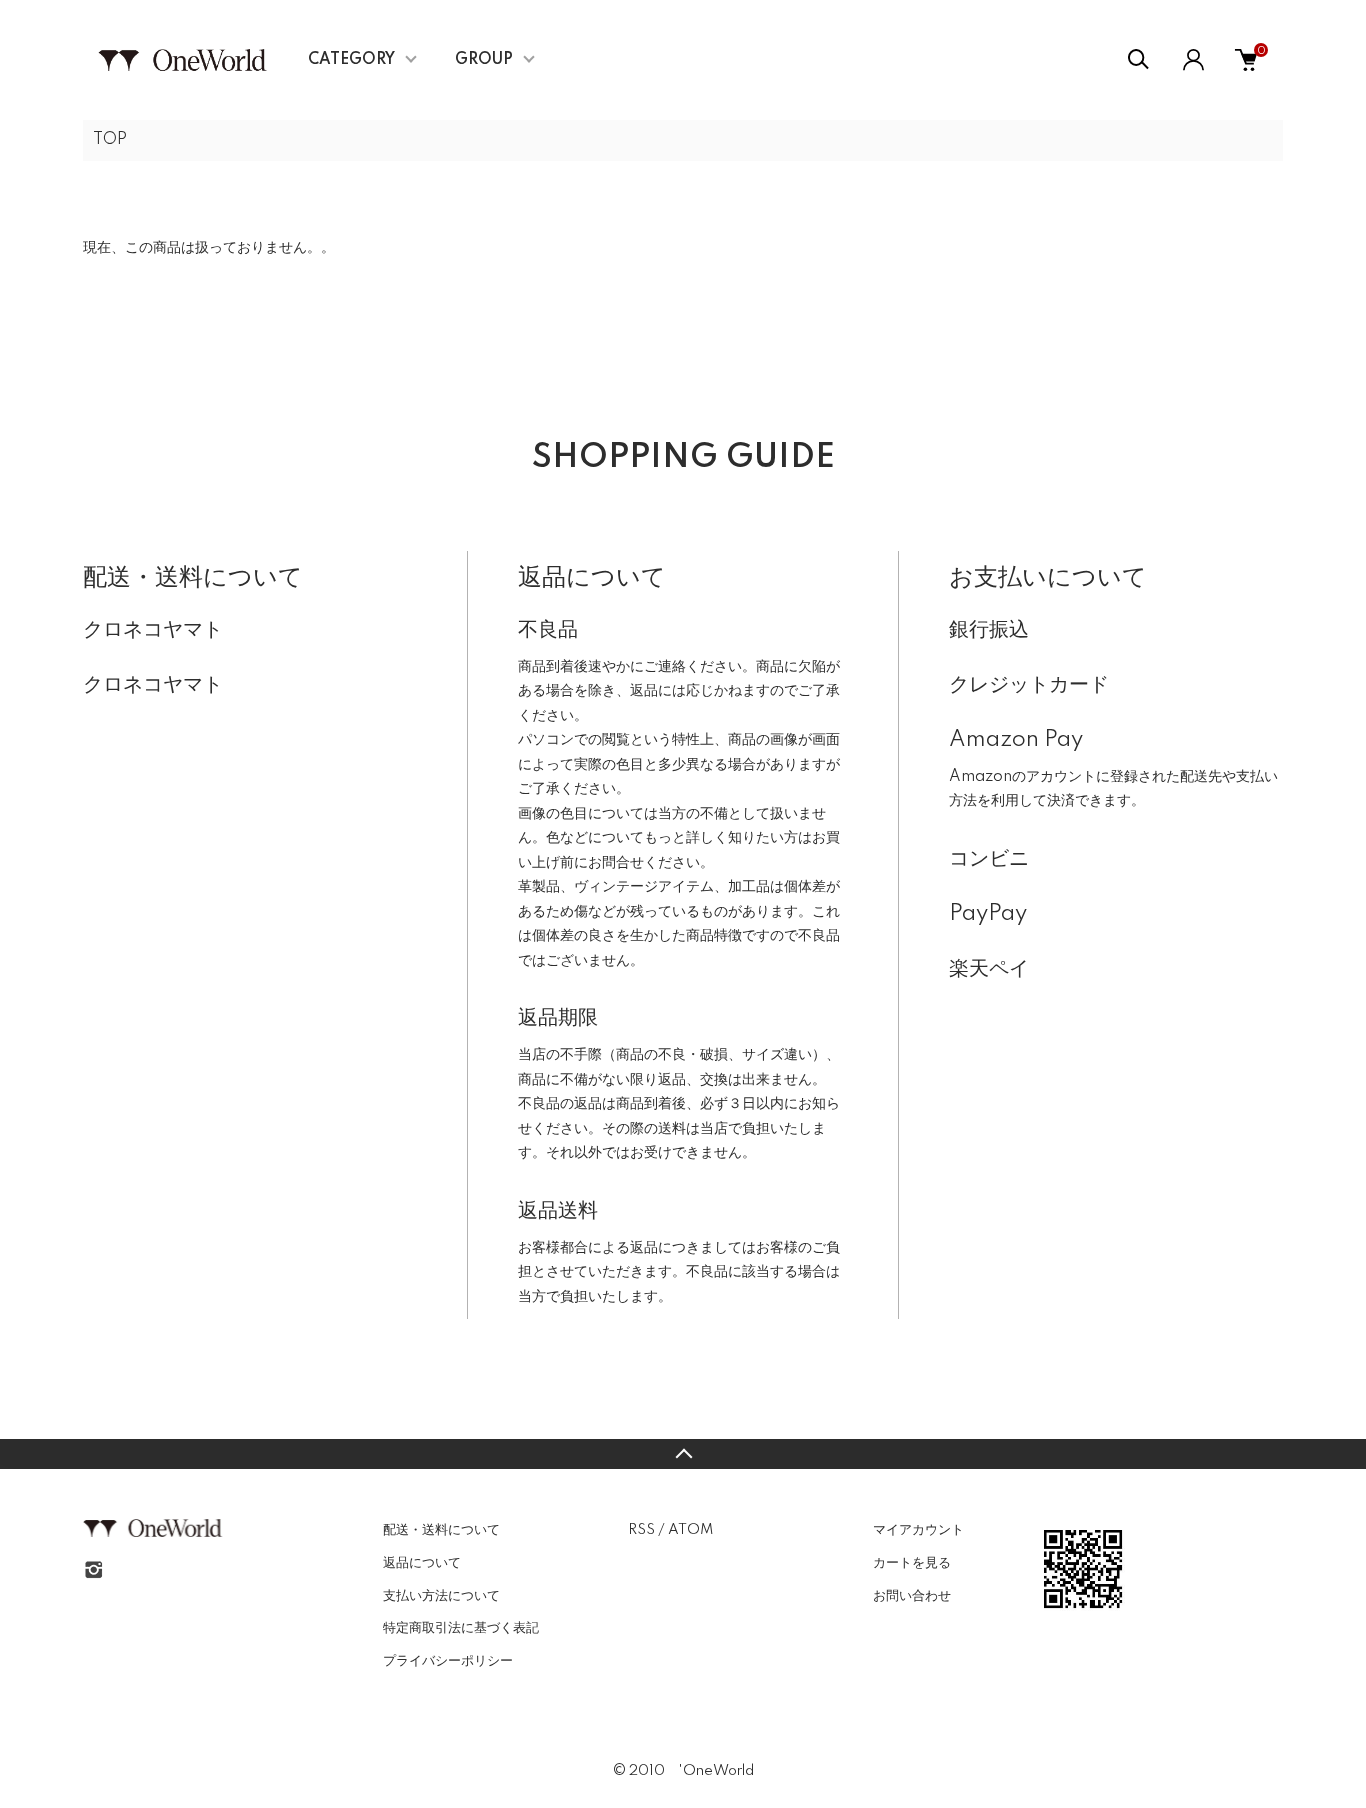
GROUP (484, 60)
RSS (641, 1530)
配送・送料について (441, 1530)
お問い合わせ (912, 1596)
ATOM (690, 1530)
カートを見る (912, 1563)
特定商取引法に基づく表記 (461, 1628)
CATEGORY (351, 60)
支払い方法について (441, 1596)
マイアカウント (918, 1530)
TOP (110, 140)
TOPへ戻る (683, 1454)
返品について (422, 1563)
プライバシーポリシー (448, 1661)
